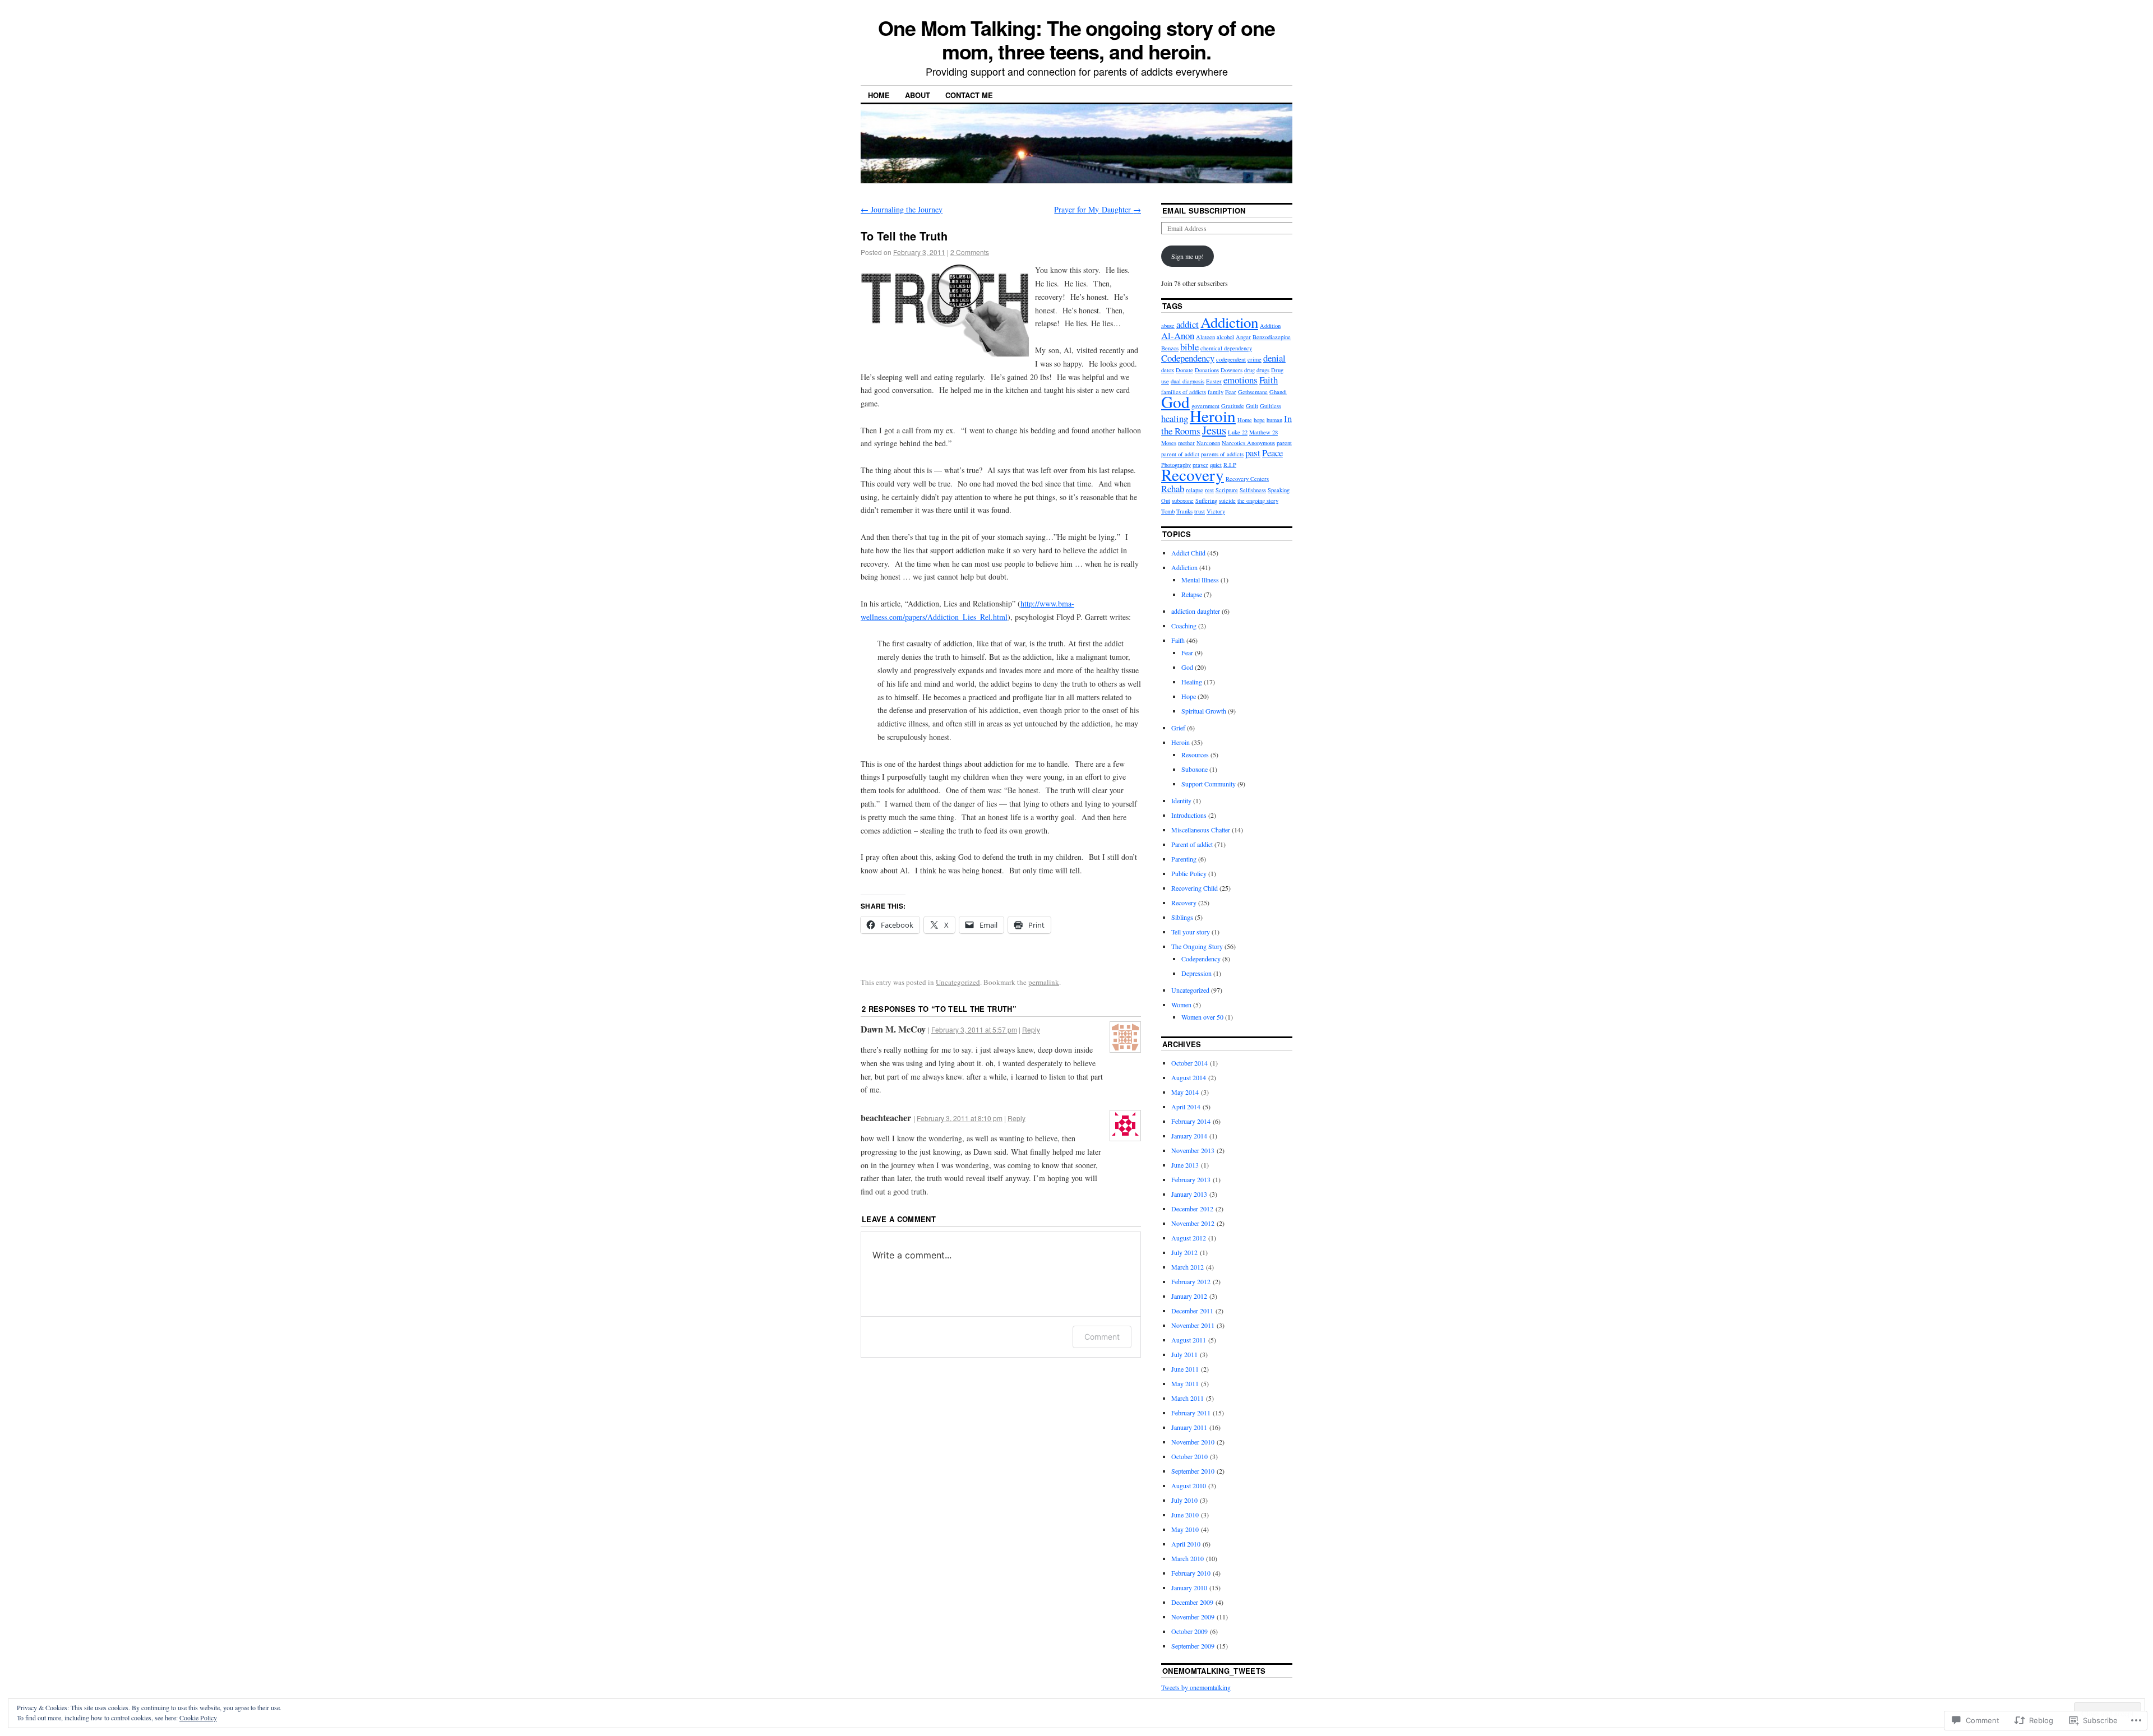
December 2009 (1192, 1602)
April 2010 (1186, 1544)
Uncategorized (958, 982)
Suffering (1206, 501)
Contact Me (969, 95)
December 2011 (1192, 1311)
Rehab (1173, 489)
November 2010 (1193, 1442)
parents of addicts (1222, 454)
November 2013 (1193, 1150)
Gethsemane (1253, 392)
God (1175, 402)
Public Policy (1189, 873)
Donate (1184, 370)
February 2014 (1191, 1121)
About (918, 95)
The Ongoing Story (1197, 946)
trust (1200, 511)
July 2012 (1184, 1252)
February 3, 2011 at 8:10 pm (960, 1118)
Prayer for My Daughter (1098, 209)
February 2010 (1191, 1573)
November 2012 (1193, 1223)
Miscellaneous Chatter (1201, 830)
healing (1175, 418)
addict (1188, 324)
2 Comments (970, 252)
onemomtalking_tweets (1214, 1671)
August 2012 (1189, 1238)
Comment (1102, 1337)
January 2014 (1189, 1136)
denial (1274, 358)
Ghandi (1278, 392)
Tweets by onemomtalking (1196, 1687)
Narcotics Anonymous (1248, 443)
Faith (1269, 380)
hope (1259, 420)
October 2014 (1189, 1063)
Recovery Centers (1247, 479)
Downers (1232, 370)
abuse (1168, 326)
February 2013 (1191, 1179)
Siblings (1182, 917)
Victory (1216, 511)
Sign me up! (1188, 256)
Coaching (1184, 626)
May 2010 (1185, 1529)
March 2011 (1188, 1398)
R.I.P (1230, 465)
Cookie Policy (198, 1718)
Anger (1243, 337)
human (1274, 420)
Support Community (1209, 784)
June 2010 (1185, 1515)
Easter (1214, 381)
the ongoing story (1258, 501)
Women (1181, 1004)
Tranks (1184, 511)
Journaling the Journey (902, 209)
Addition (1270, 326)
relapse (1195, 490)
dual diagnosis (1188, 381)
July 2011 (1184, 1354)
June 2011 (1185, 1369)
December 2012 (1192, 1209)
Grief (1178, 728)
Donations (1207, 370)
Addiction (1229, 322)
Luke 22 (1238, 432)
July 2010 (1184, 1500)
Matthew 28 (1263, 432)
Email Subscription (1204, 210)
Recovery (1193, 474)
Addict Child (1188, 553)
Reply (1031, 1029)
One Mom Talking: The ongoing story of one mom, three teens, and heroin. (1076, 39)
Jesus (1214, 430)
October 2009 (1189, 1631)
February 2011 (1191, 1413)
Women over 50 (1202, 1017)
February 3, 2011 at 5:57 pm (974, 1029)
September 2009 (1193, 1646)
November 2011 (1193, 1325)
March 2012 (1188, 1267)
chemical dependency (1226, 348)
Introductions (1189, 815)
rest (1209, 490)
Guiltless (1270, 406)
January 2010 (1189, 1587)
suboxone (1183, 501)
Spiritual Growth (1204, 711)
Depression (1196, 973)
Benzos (1170, 348)
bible (1189, 347)
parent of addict (1180, 454)
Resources (1195, 754)
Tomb (1168, 511)
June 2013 (1185, 1165)
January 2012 (1189, 1296)
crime (1255, 359)
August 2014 (1189, 1077)
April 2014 (1186, 1107)
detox (1168, 370)
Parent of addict (1192, 844)
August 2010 (1189, 1485)
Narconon (1208, 443)
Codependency (1188, 358)
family (1216, 392)
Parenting (1184, 859)
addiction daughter (1196, 611)
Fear (1231, 392)
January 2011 (1189, 1427)
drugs (1263, 370)
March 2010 (1188, 1558)
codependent (1231, 359)
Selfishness (1253, 490)
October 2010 (1189, 1456)
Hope (1189, 696)
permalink (1044, 982)
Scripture (1227, 490)
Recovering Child (1195, 888)
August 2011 (1189, 1340)
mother (1186, 443)
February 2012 (1191, 1281)
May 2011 (1185, 1383)
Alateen (1205, 337)
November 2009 (1193, 1617)
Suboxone (1195, 769)
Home (879, 95)
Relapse (1192, 594)
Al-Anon (1178, 335)
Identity (1181, 800)
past (1253, 453)
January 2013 (1189, 1194)
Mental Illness (1200, 580)
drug (1249, 370)
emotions (1240, 380)
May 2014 (1185, 1092)
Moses (1169, 443)
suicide (1227, 501)
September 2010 (1193, 1471)
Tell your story (1191, 932)
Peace (1272, 453)
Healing (1192, 682)
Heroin (1213, 416)
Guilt (1252, 406)
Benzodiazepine (1272, 337)
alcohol (1225, 337)
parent (1284, 443)
